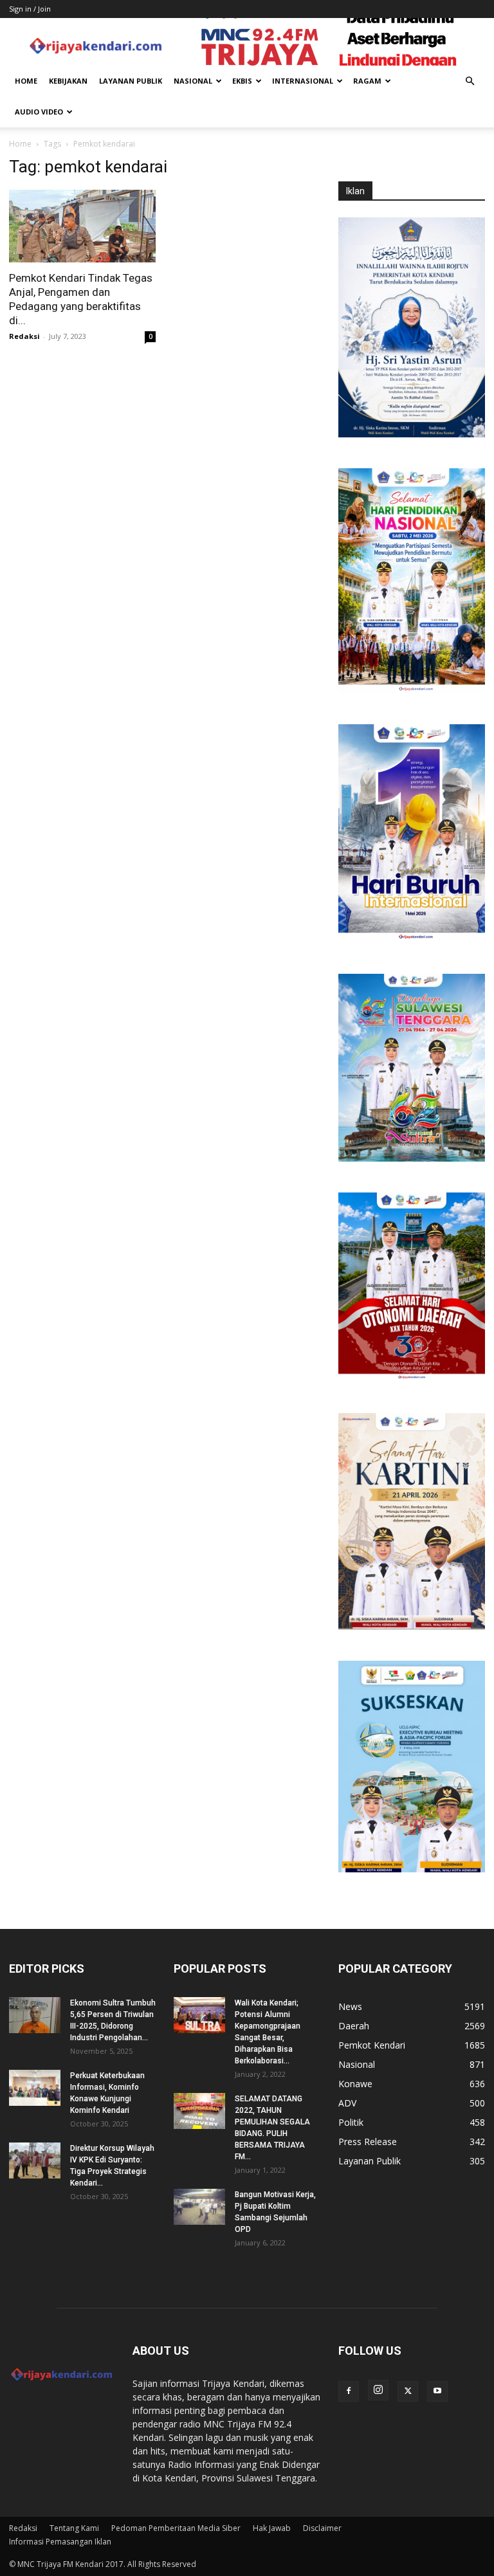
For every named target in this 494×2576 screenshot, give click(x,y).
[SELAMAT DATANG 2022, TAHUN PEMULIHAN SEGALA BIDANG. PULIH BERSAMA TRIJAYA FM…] (199, 2111)
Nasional (193, 81)
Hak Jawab (272, 2528)
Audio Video (39, 112)
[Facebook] (349, 2391)
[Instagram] (378, 2390)
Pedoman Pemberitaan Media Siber (176, 2528)
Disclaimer (322, 2528)
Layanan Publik (131, 81)
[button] (470, 81)
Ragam (367, 81)
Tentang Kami (74, 2528)
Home (26, 81)
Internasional (303, 81)
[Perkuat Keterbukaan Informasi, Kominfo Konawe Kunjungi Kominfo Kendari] (35, 2088)
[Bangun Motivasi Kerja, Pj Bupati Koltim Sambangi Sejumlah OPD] (199, 2207)
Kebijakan (68, 81)
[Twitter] (408, 2391)
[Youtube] (437, 2391)
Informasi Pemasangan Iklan (60, 2542)
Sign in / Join (30, 9)
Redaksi (24, 336)
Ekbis (242, 81)
